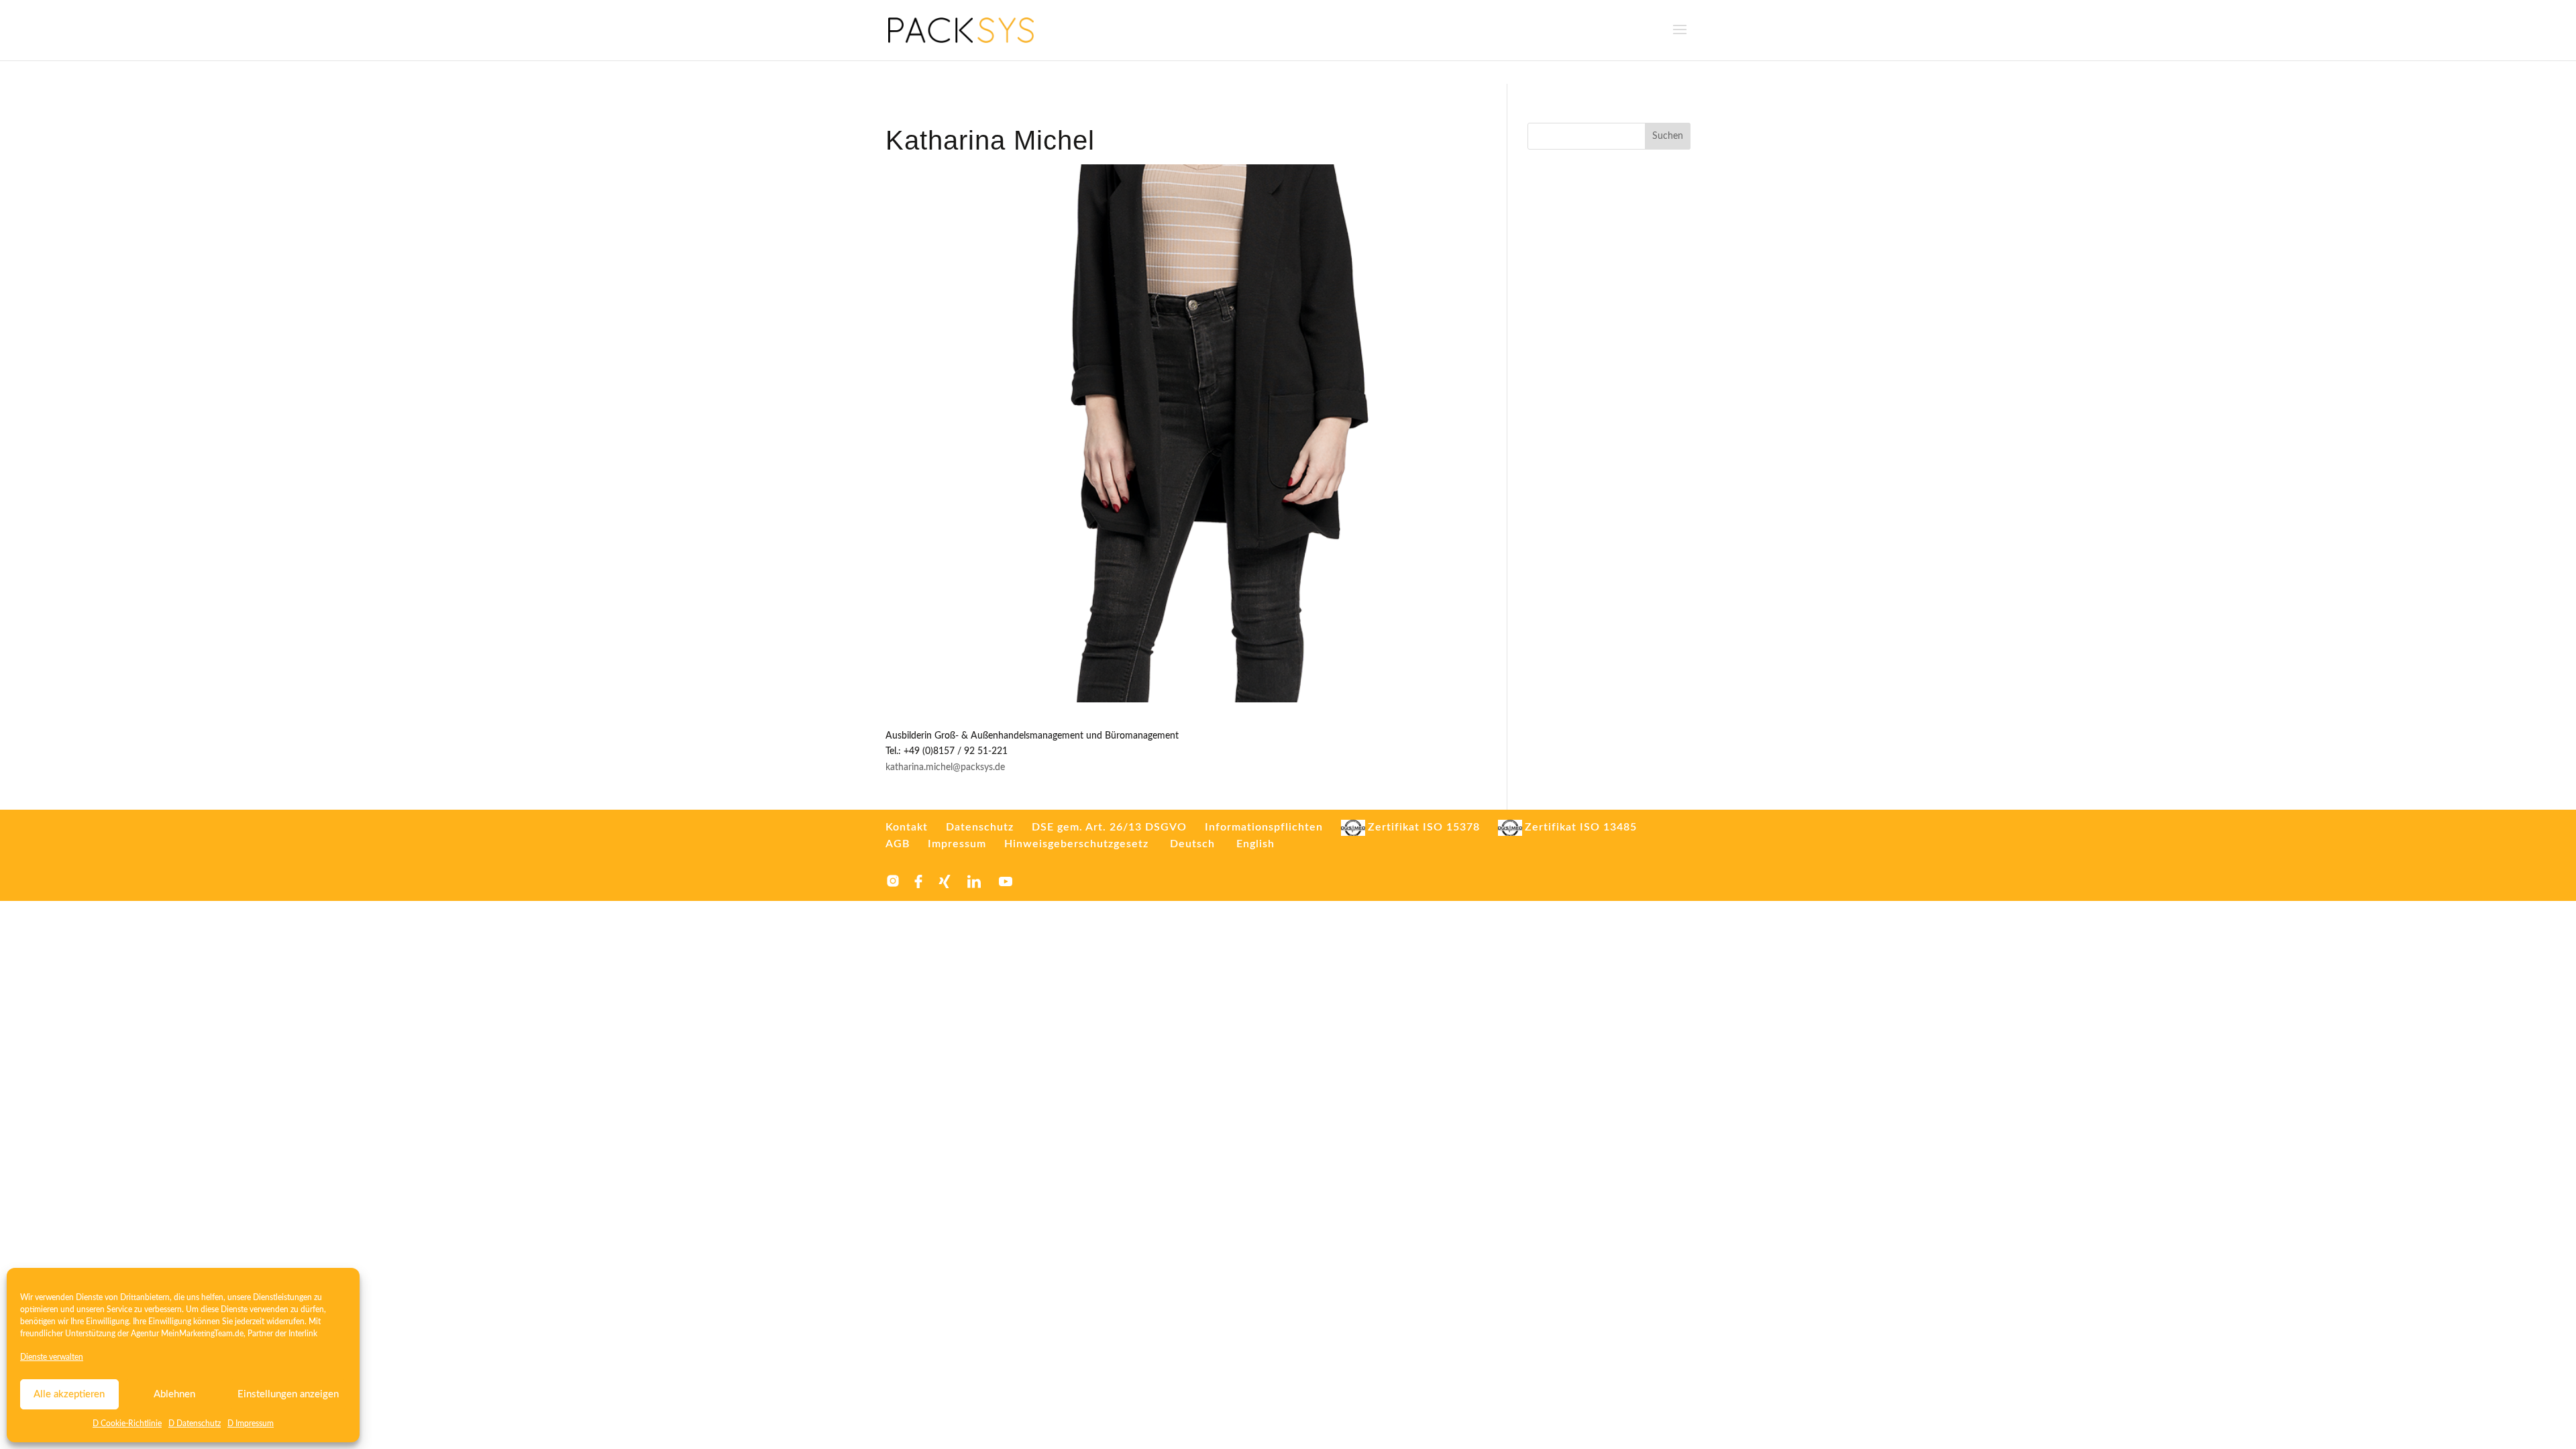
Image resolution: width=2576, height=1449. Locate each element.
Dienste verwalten (52, 1357)
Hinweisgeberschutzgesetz (1076, 844)
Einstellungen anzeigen (288, 1394)
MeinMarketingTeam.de (202, 1334)
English (1255, 844)
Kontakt (907, 827)
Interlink (303, 1334)
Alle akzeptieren (69, 1394)
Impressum (957, 844)
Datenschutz (980, 827)
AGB (898, 844)
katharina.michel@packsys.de (945, 767)
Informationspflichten (1264, 827)
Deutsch (1192, 844)
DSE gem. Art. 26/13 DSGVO (1109, 827)
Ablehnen (174, 1394)
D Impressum (251, 1424)
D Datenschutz (195, 1424)
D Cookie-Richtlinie (127, 1424)
